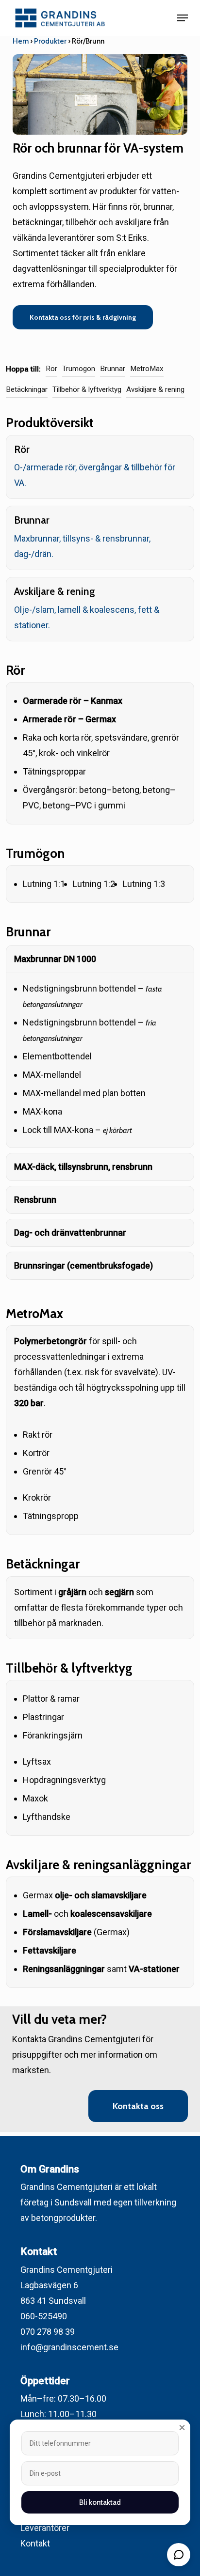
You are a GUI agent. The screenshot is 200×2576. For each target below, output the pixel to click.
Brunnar (113, 369)
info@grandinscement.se (69, 2347)
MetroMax (147, 369)
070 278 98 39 (48, 2332)
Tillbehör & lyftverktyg (87, 389)
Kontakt (35, 2543)
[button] (183, 18)
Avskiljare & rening (155, 389)
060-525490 (44, 2316)
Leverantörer (45, 2528)
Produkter (50, 41)
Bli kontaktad (100, 2502)
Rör (51, 369)
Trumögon (79, 369)
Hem (21, 41)
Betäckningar (27, 389)
